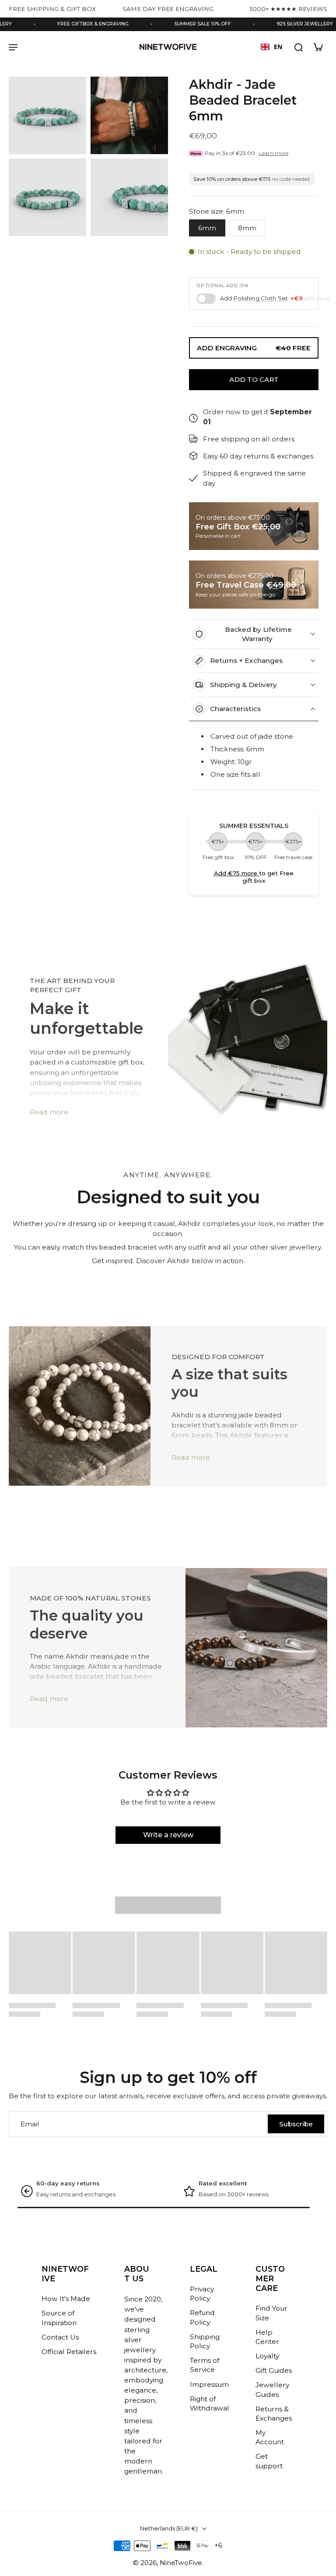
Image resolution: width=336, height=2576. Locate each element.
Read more (49, 1112)
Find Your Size (271, 2313)
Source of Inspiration (59, 2318)
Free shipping (55, 2183)
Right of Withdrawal (210, 2403)
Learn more (274, 153)
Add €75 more (236, 873)
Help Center (267, 2337)
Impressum (209, 2384)
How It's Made (66, 2299)
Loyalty (267, 2356)
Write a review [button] (168, 1835)
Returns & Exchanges (274, 2414)
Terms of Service (205, 2365)
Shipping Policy (205, 2341)
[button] (254, 379)
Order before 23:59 (225, 2183)
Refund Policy (202, 2317)
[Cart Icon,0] (318, 47)
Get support (269, 2461)
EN (278, 47)
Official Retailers (69, 2352)
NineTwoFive (181, 2563)
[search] (298, 47)
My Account (270, 2437)
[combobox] (271, 47)
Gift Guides (274, 2370)
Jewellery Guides (272, 2389)
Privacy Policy (202, 2294)
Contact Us (60, 2337)
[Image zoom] (47, 115)
